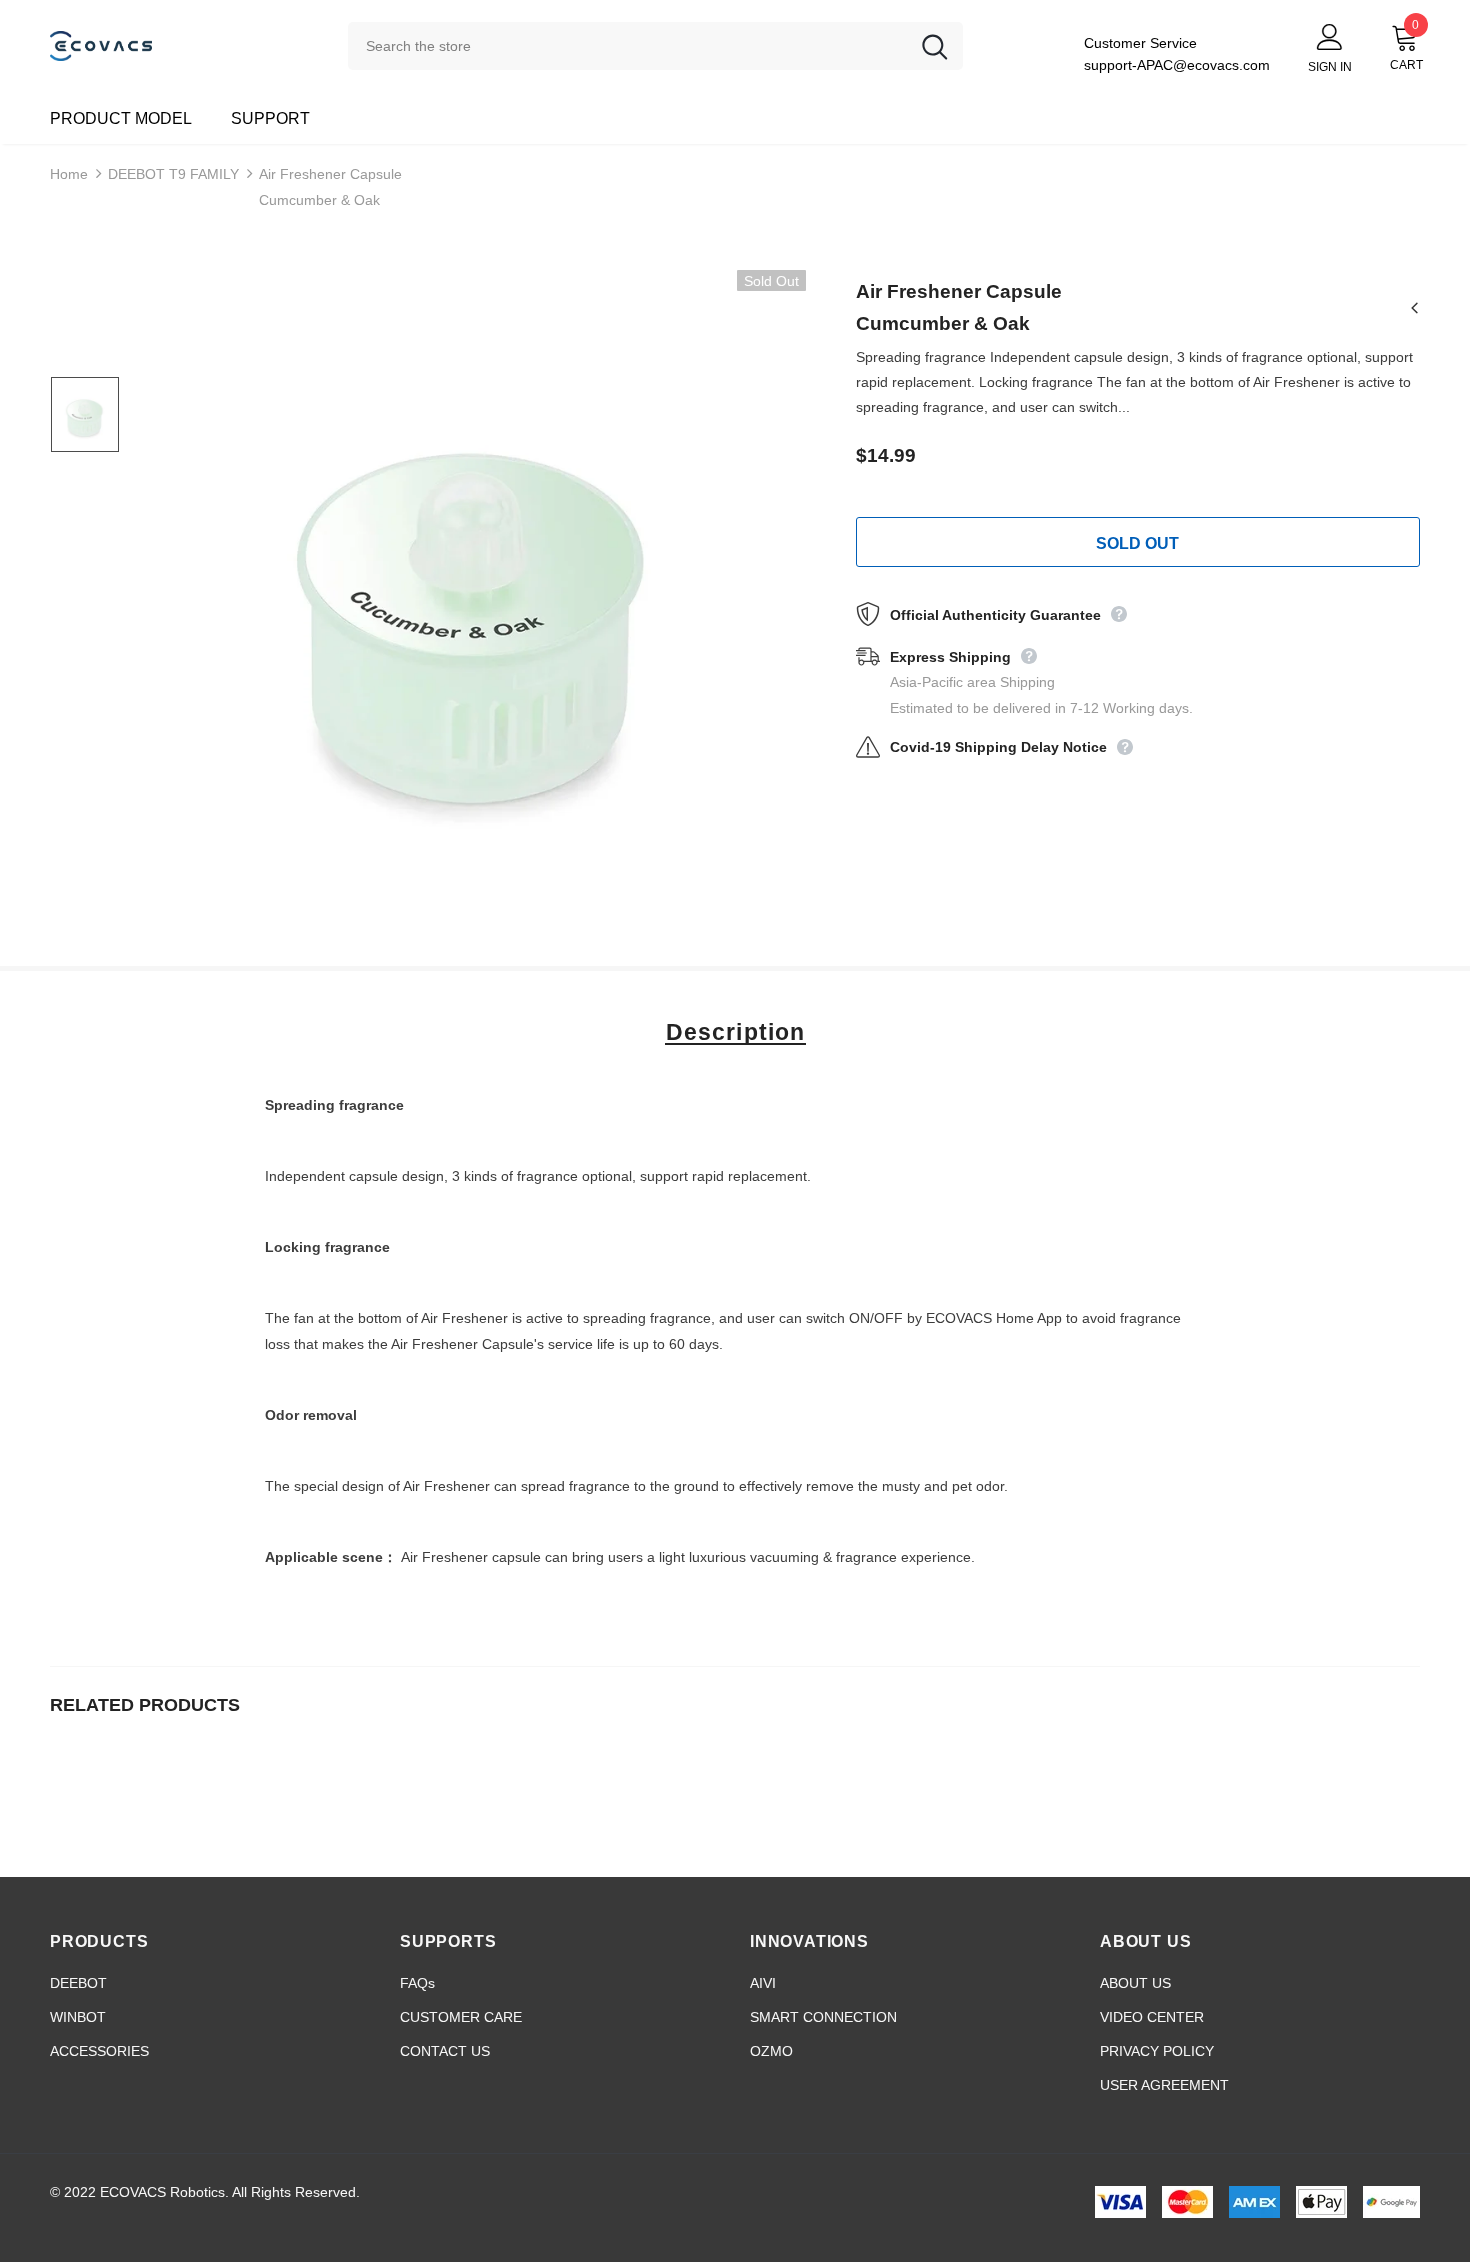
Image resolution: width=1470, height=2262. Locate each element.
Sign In (1330, 67)
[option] (475, 600)
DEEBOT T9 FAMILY (173, 174)
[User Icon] (1330, 36)
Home (69, 174)
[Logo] (184, 45)
